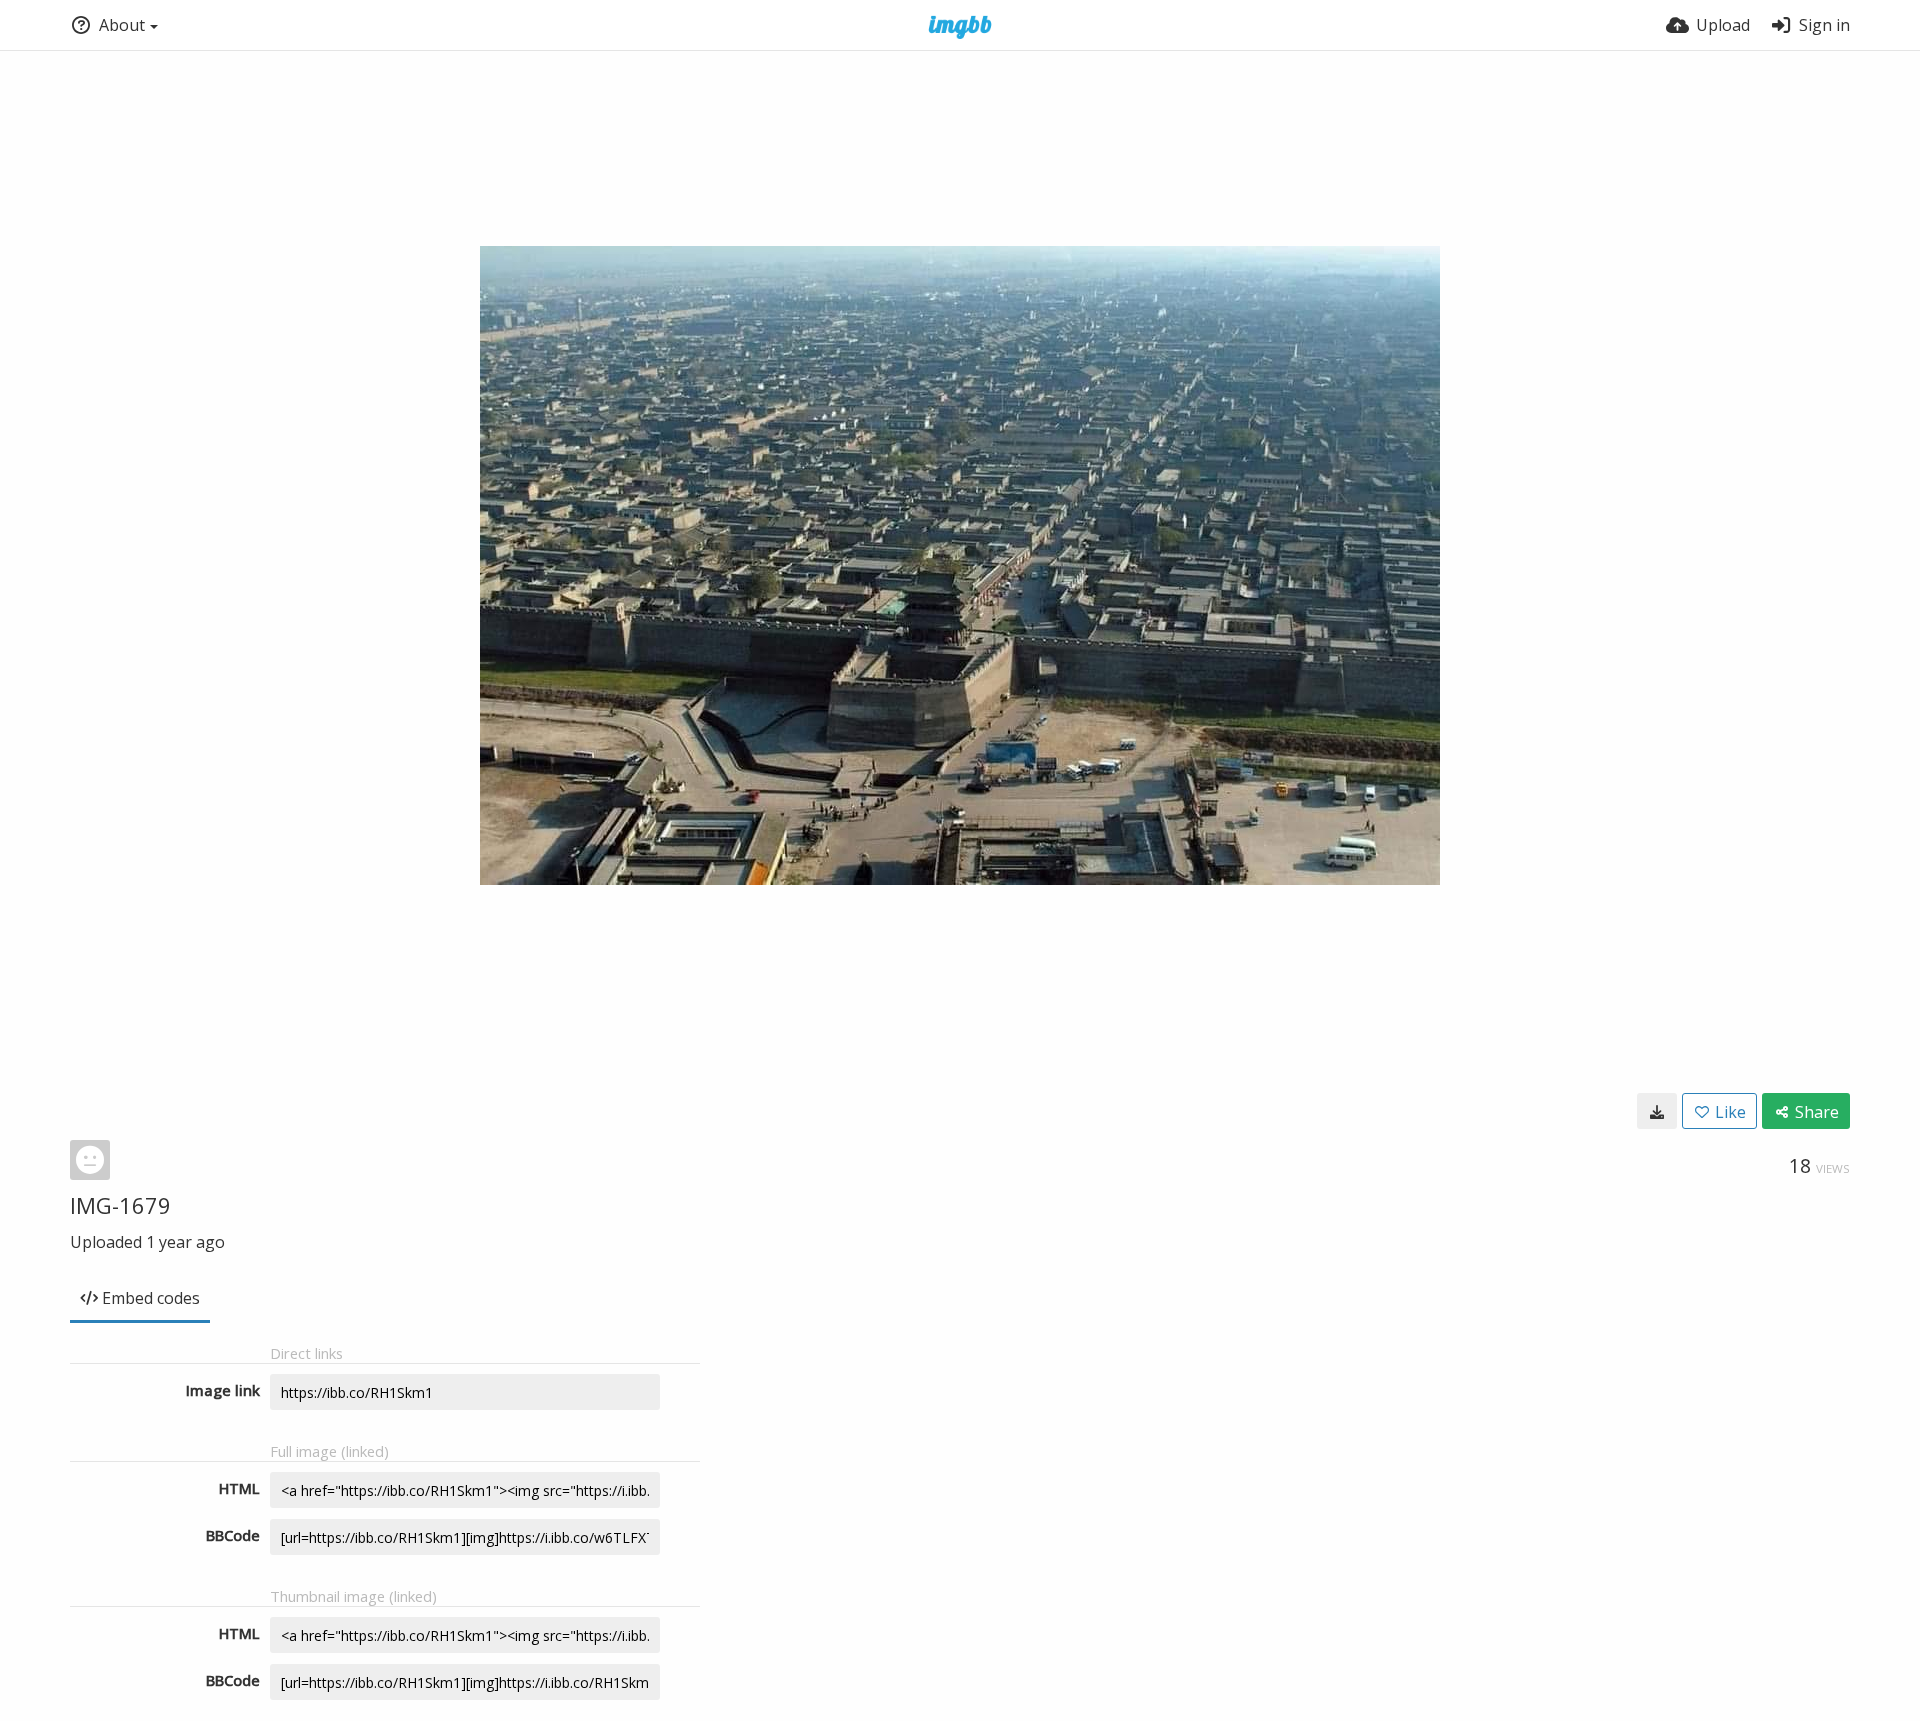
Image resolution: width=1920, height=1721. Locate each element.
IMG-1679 (120, 1205)
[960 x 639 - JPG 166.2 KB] (1657, 1111)
